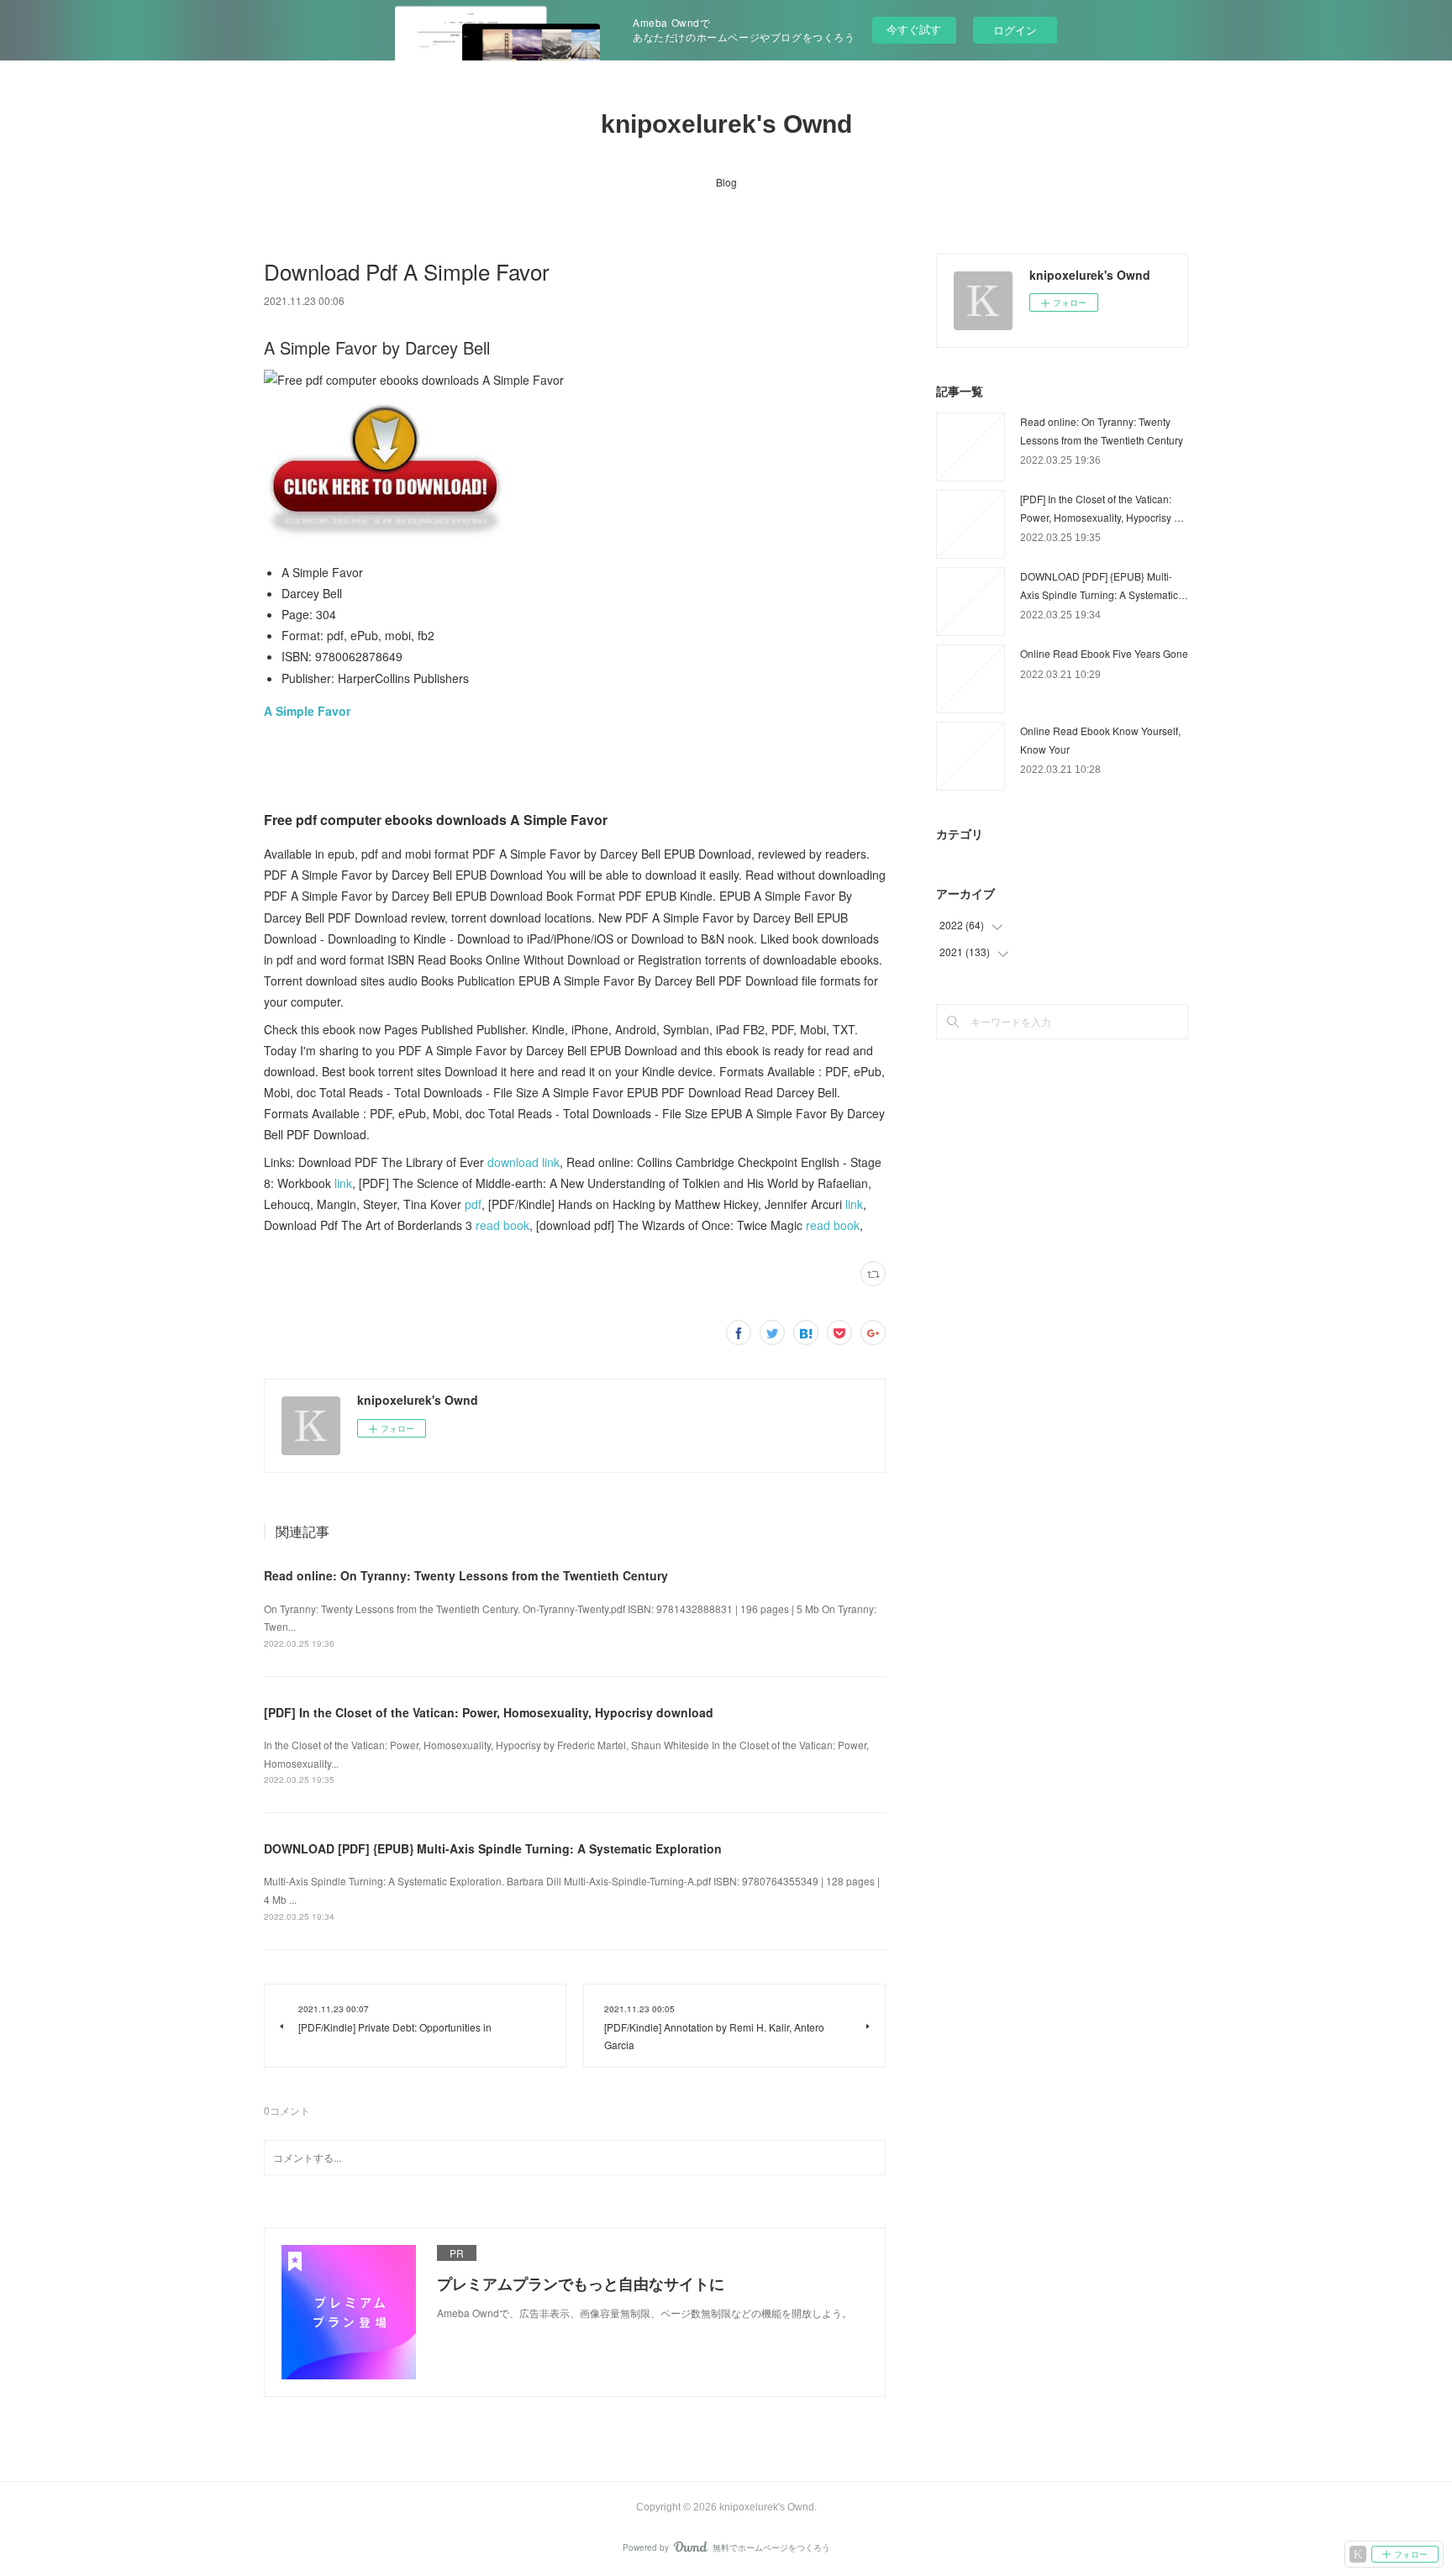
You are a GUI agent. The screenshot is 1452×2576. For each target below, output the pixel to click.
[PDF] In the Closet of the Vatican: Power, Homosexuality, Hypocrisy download (489, 1712)
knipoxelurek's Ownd (726, 124)
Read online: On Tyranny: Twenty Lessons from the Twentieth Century (466, 1575)
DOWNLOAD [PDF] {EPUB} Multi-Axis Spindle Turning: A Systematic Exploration (493, 1848)
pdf (473, 1204)
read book (502, 1225)
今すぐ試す (914, 29)
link (343, 1183)
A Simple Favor (307, 711)
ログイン (1015, 30)
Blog (726, 182)
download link (523, 1162)
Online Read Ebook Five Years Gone (1104, 653)
